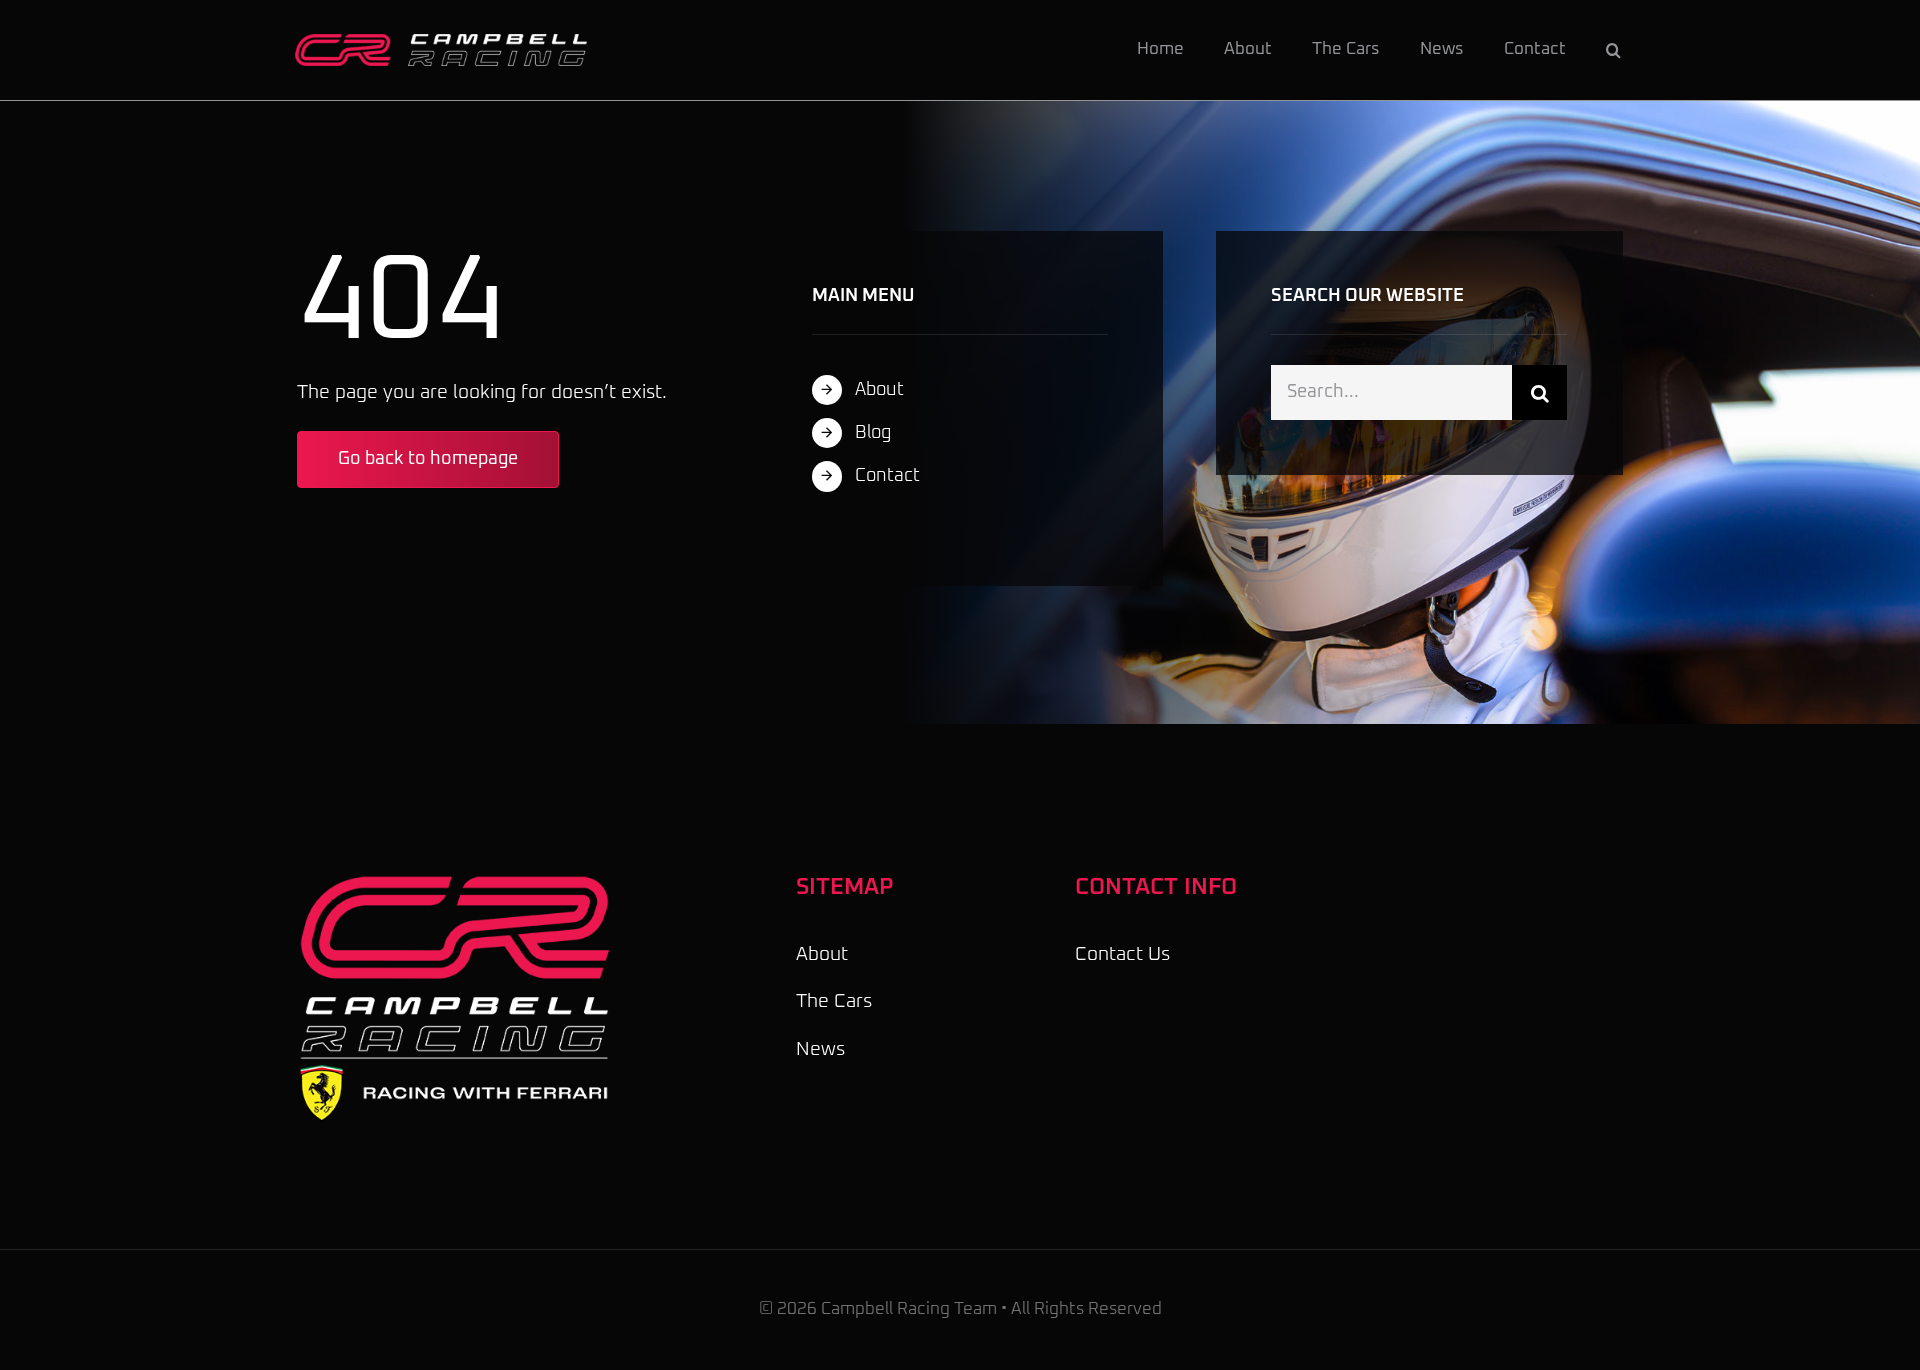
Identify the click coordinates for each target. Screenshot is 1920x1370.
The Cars (834, 1001)
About (879, 390)
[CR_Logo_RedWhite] (441, 43)
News (820, 1049)
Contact (887, 476)
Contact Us (1122, 954)
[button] (1613, 50)
